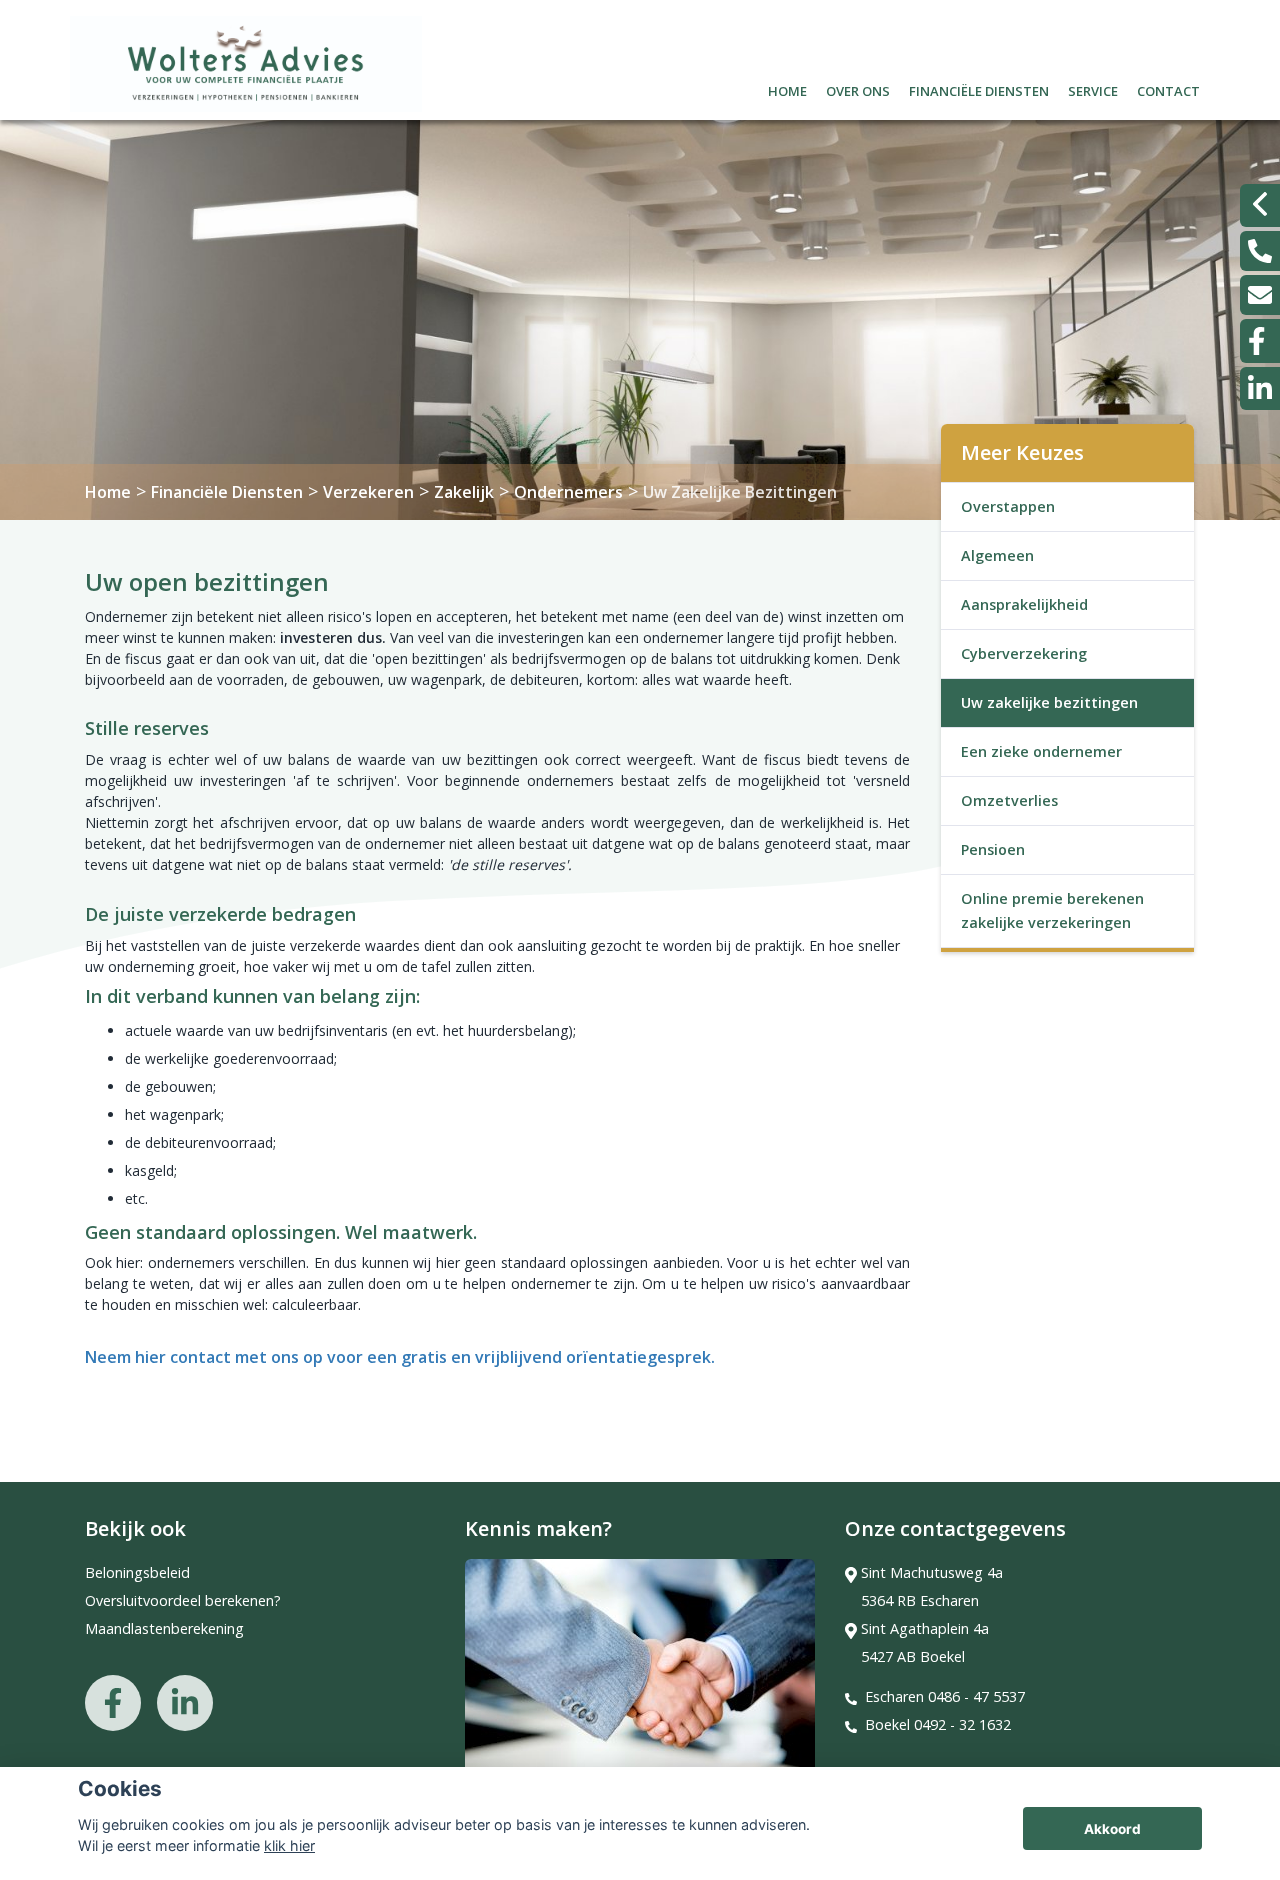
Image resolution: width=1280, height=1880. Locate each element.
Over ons (858, 88)
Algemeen (997, 555)
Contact (1168, 88)
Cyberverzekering (1024, 653)
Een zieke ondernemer (1041, 751)
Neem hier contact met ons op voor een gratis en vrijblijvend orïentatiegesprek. (400, 1357)
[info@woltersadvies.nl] (1260, 295)
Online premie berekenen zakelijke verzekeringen (1052, 910)
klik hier (289, 1845)
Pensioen (993, 849)
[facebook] (1260, 341)
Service (1093, 88)
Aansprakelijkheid (1024, 604)
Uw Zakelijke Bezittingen (740, 492)
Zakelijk (464, 492)
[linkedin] (1260, 388)
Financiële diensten (979, 88)
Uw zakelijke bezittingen (1049, 702)
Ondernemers (568, 492)
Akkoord (1112, 1829)
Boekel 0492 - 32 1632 (938, 1724)
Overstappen (1008, 506)
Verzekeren (368, 492)
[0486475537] (1260, 251)
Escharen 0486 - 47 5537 (945, 1696)
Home (787, 88)
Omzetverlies (1009, 800)
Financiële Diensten (227, 492)
